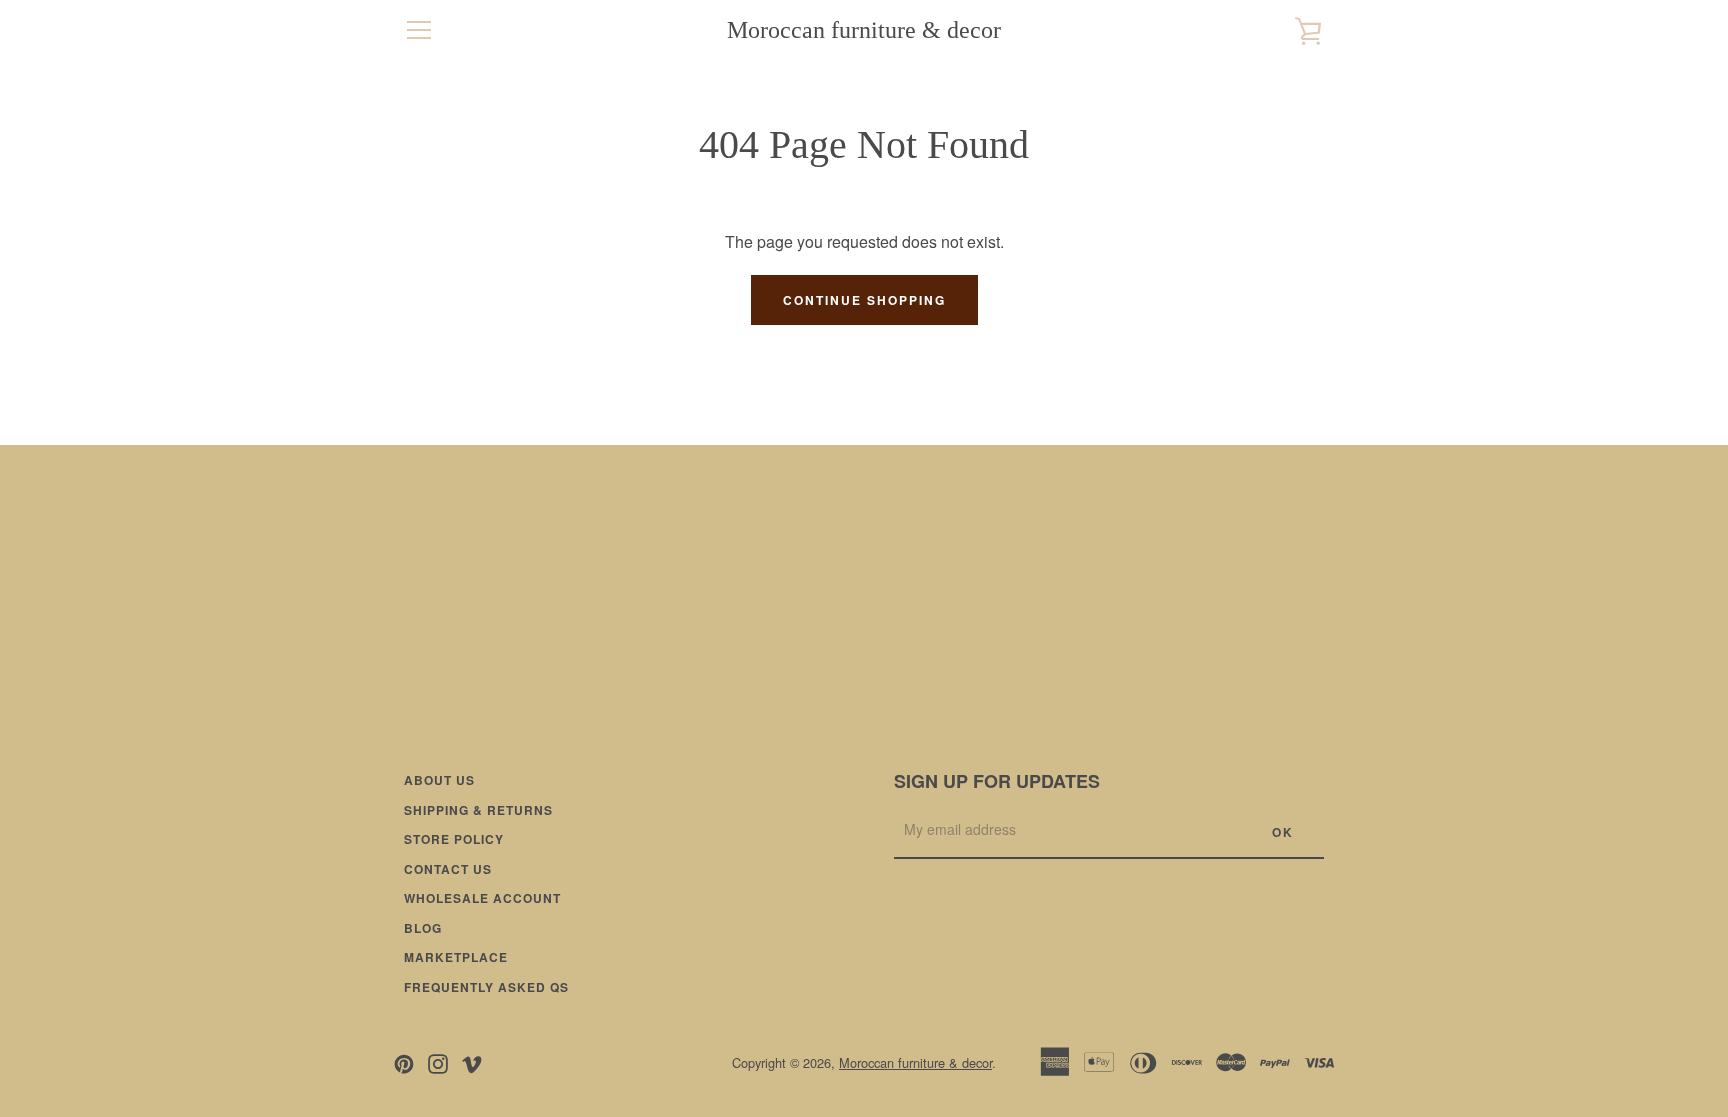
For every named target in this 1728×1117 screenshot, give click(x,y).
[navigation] (419, 30)
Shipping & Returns (478, 810)
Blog (423, 928)
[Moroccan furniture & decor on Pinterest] (404, 1061)
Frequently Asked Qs (486, 987)
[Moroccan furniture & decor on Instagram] (438, 1061)
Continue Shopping (864, 300)
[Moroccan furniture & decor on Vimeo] (472, 1061)
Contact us (448, 869)
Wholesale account (482, 898)
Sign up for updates (997, 781)
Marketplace (456, 957)
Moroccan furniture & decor (864, 30)
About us (439, 780)
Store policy (454, 839)
